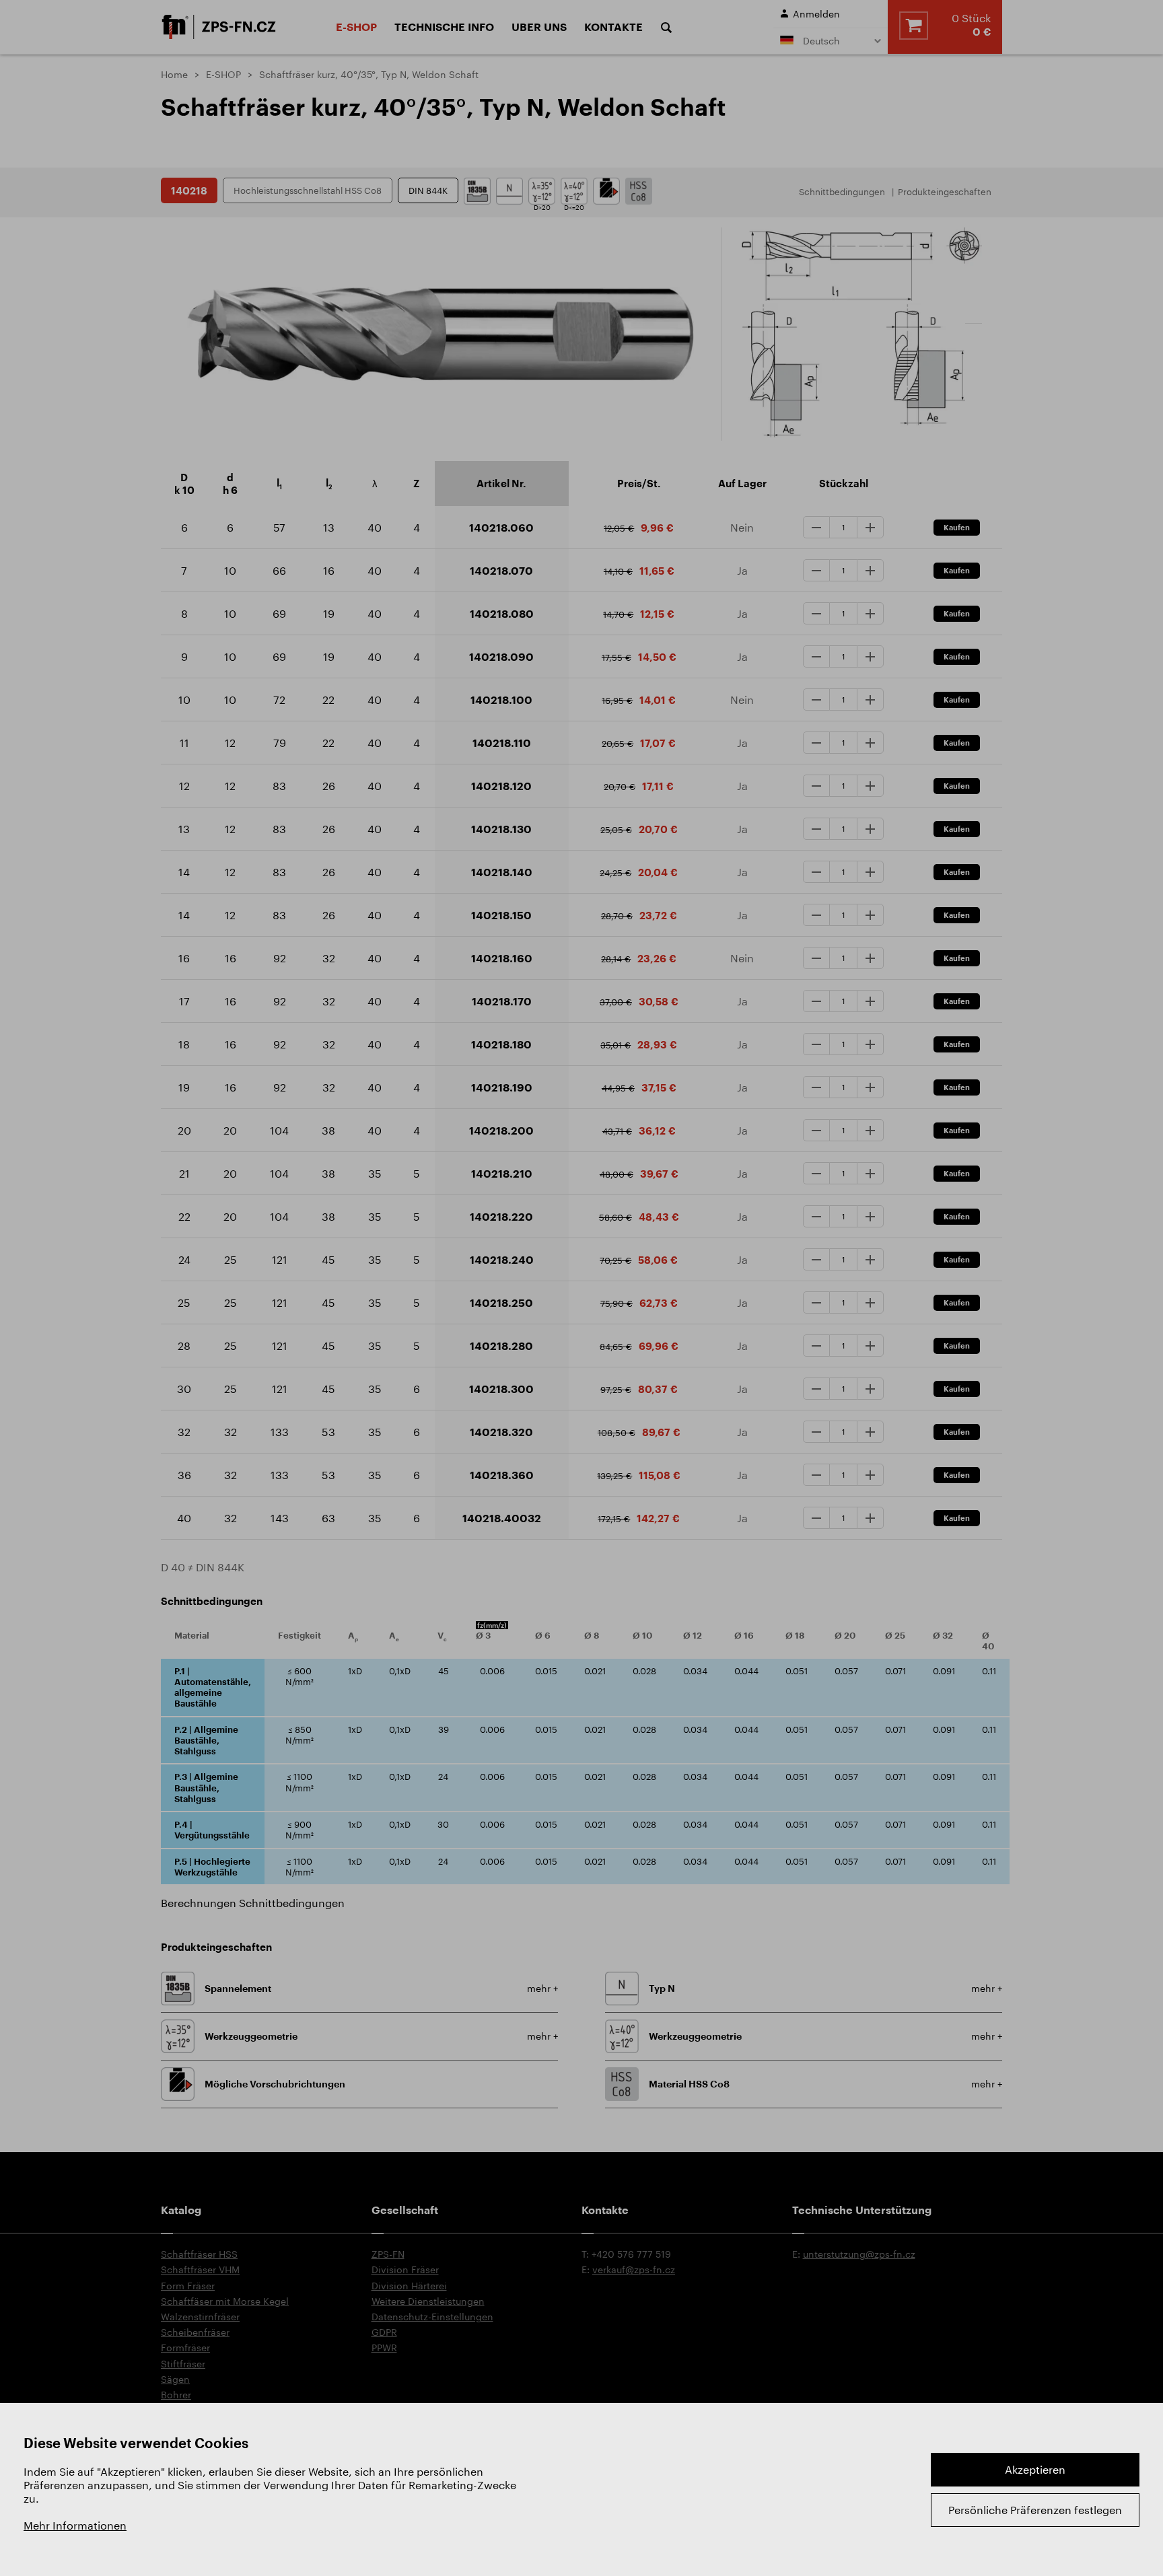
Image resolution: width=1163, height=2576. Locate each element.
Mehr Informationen (75, 2525)
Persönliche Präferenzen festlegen (1035, 2510)
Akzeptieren (1035, 2469)
